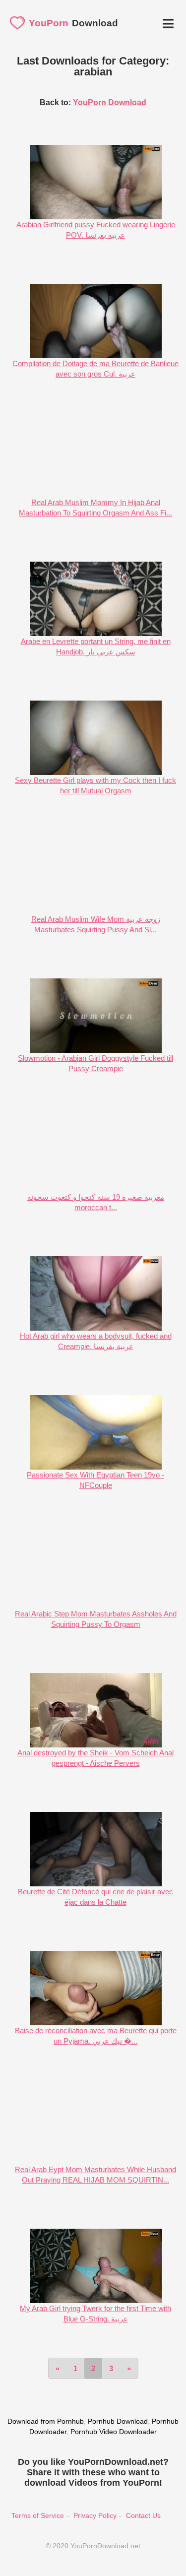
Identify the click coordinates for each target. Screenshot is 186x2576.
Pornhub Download (118, 2421)
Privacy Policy (95, 2515)
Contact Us (143, 2515)
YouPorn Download (110, 102)
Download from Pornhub (46, 2421)
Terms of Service (38, 2515)
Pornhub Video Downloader (114, 2432)
